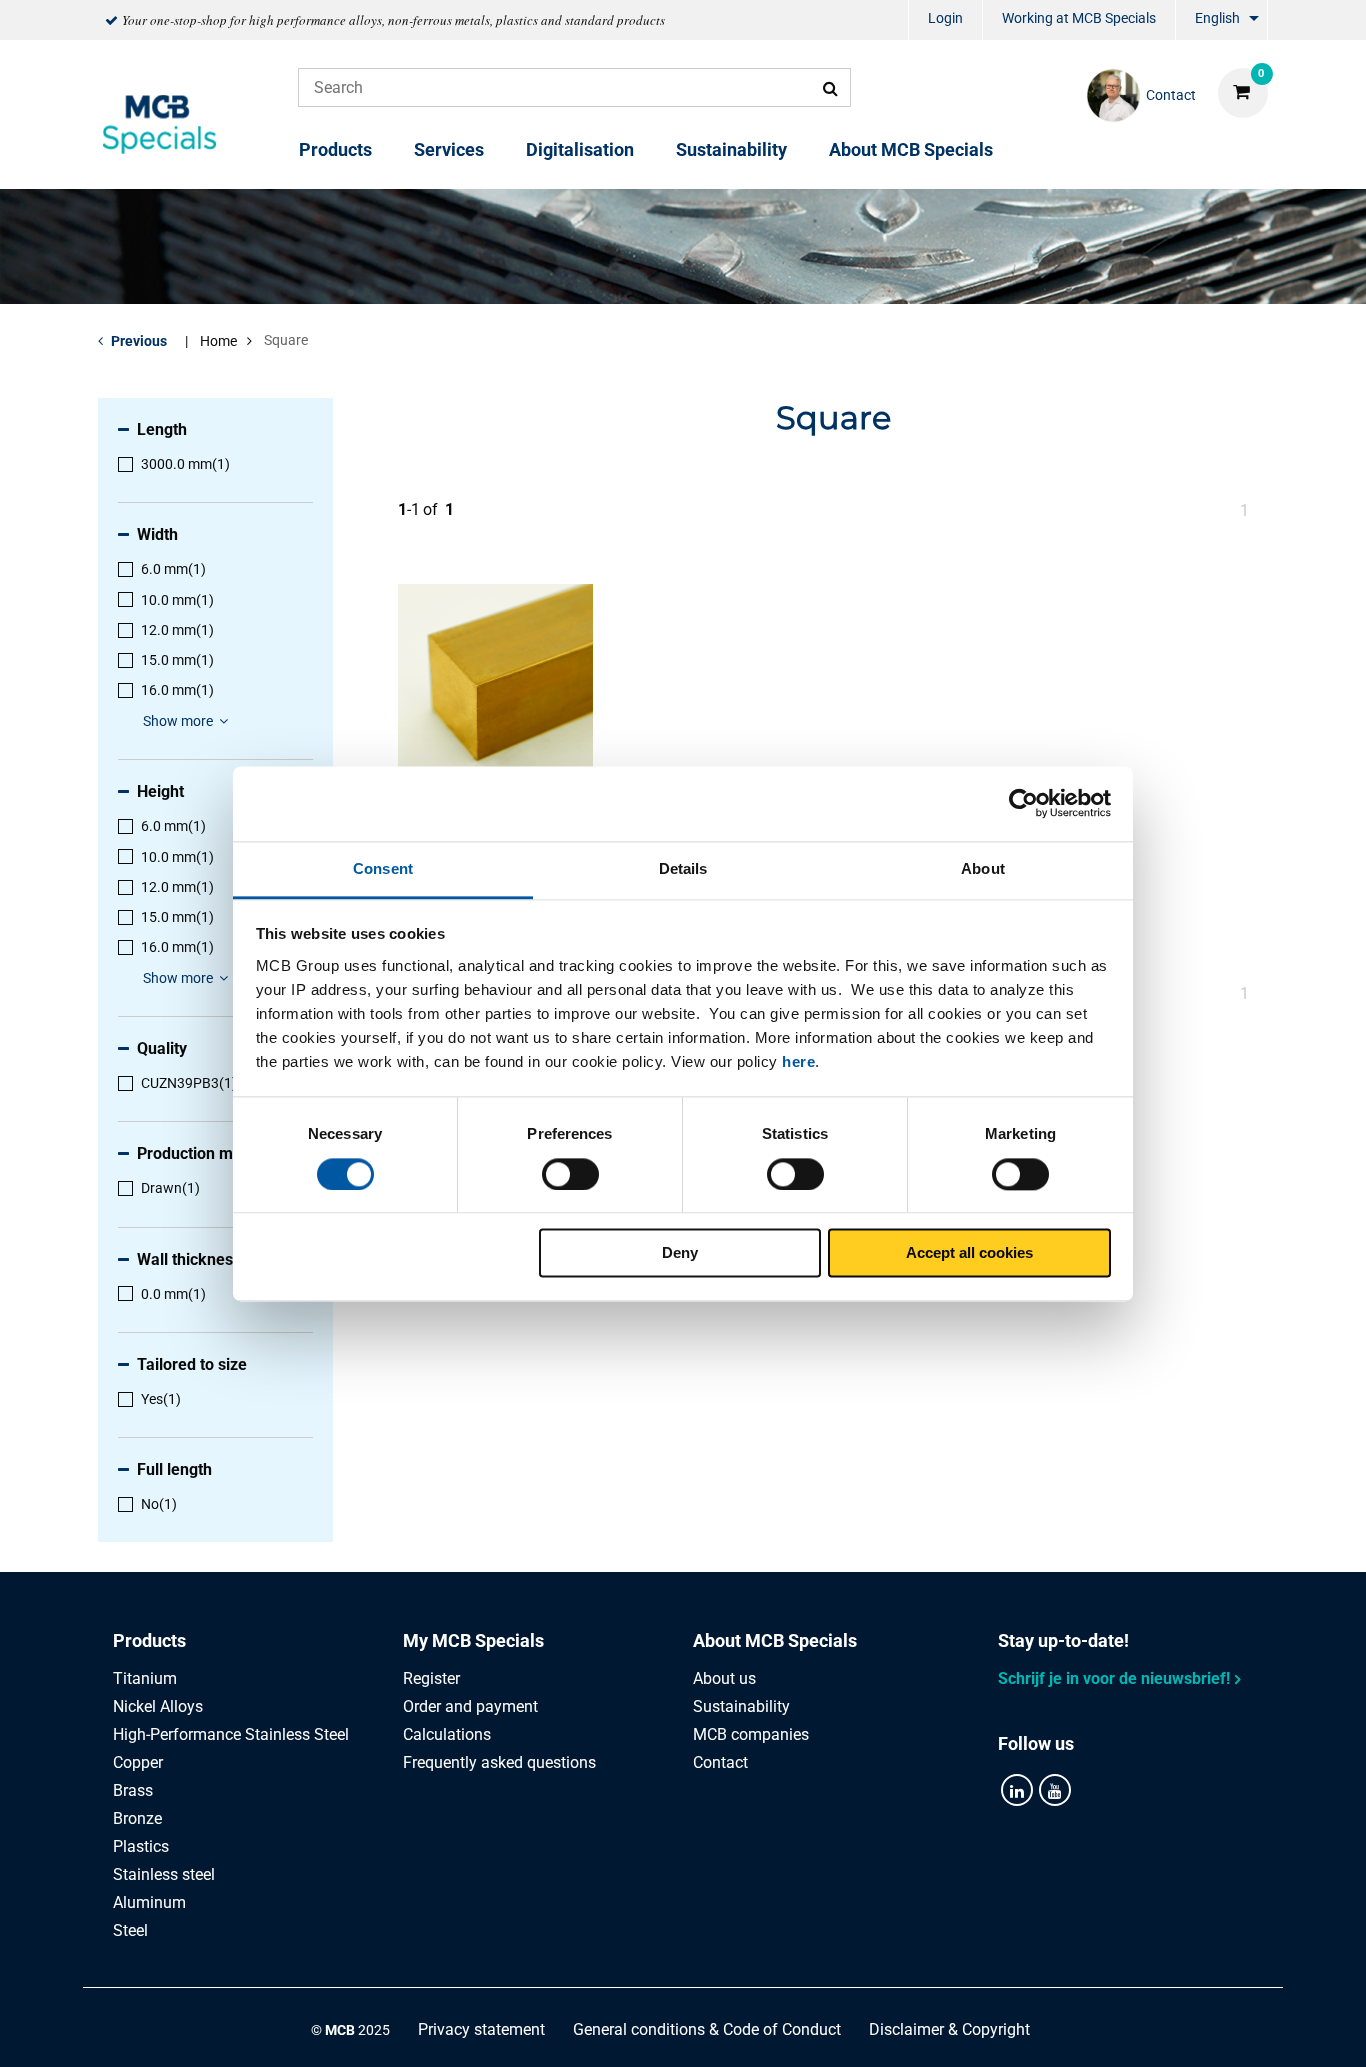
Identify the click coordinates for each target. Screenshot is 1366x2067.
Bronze (137, 1818)
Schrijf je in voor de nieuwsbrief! (1114, 1678)
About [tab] (983, 868)
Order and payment (470, 1706)
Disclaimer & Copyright (949, 2029)
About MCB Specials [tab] (775, 1640)
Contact (720, 1762)
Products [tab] (149, 1640)
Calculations (447, 1734)
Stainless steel (164, 1874)
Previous (139, 341)
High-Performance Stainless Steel (231, 1734)
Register (431, 1678)
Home (218, 341)
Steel (130, 1930)
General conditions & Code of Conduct (707, 2029)
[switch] (570, 1174)
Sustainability (731, 149)
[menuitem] (945, 20)
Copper (138, 1762)
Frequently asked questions (499, 1762)
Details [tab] (683, 868)
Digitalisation (580, 149)
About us (724, 1678)
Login (945, 18)
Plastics (141, 1846)
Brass (133, 1790)
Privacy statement (481, 2029)
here (798, 1061)
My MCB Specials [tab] (473, 1640)
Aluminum (149, 1902)
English (1217, 18)
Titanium (145, 1678)
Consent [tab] (383, 868)
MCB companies (751, 1734)
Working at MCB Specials (1079, 18)
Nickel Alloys (158, 1706)
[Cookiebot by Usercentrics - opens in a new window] (1023, 803)
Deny (680, 1253)
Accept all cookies (969, 1253)
